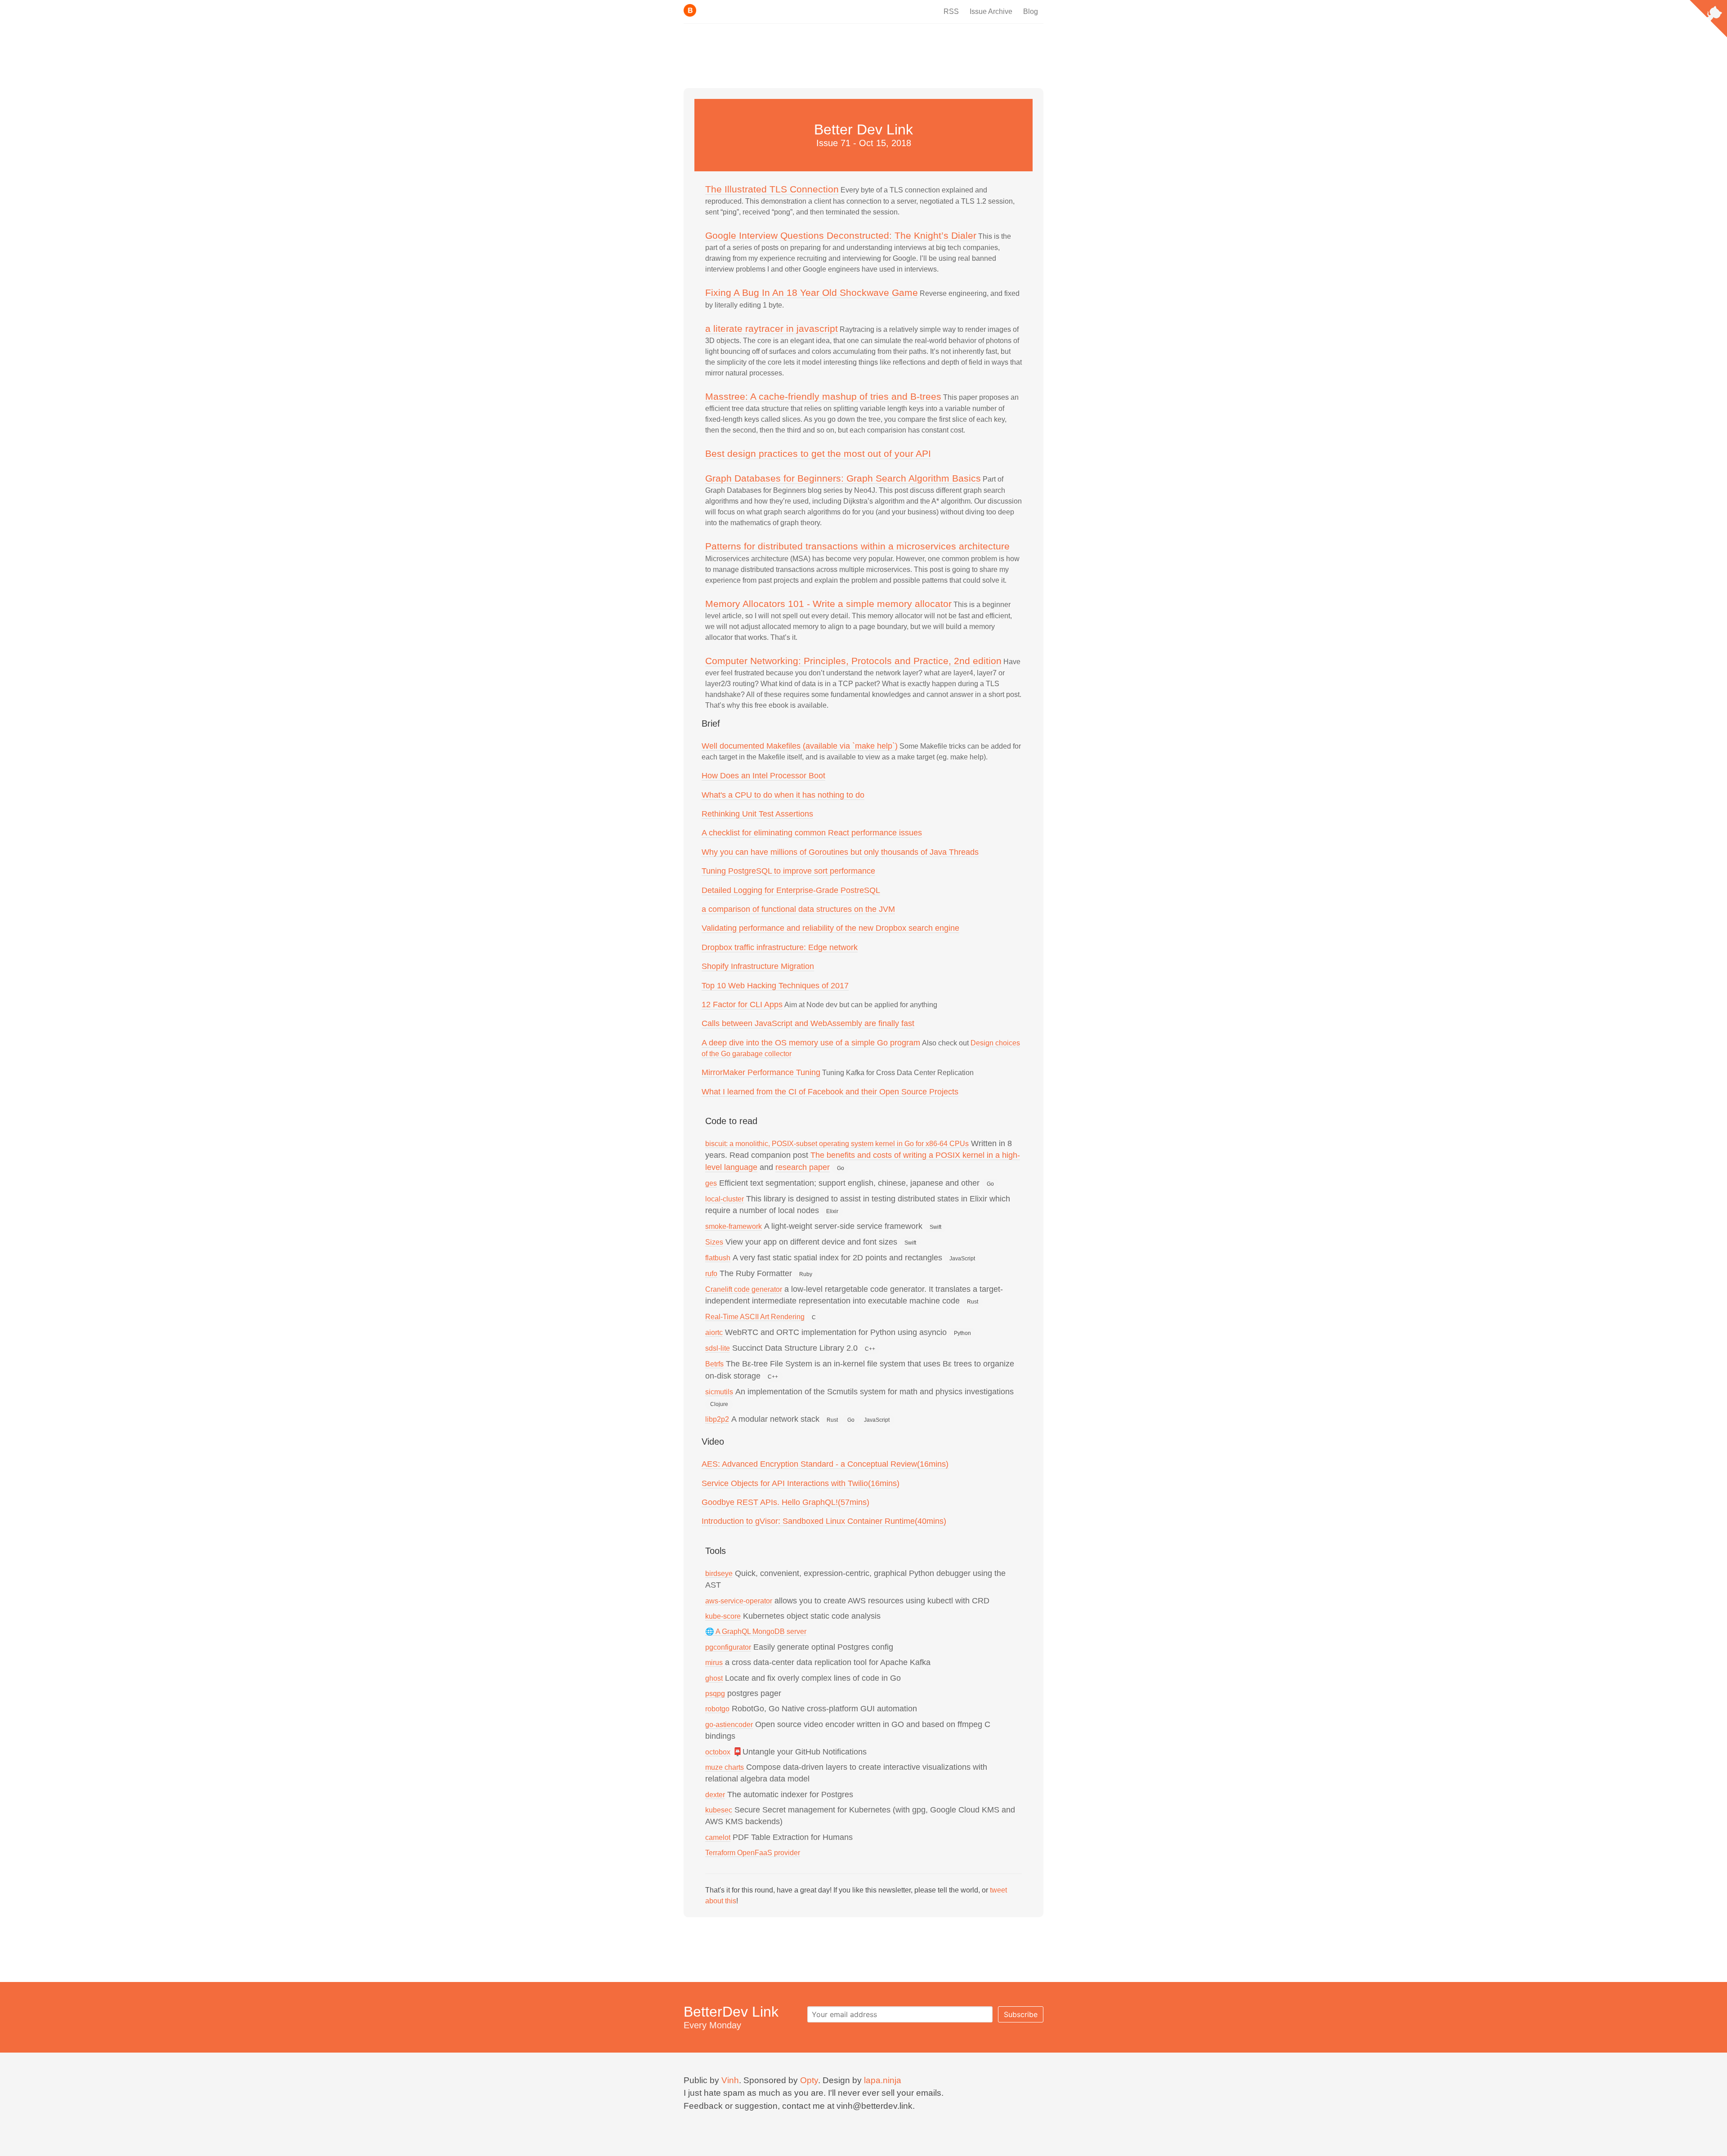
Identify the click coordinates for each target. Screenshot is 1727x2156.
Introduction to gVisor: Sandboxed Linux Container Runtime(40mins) (824, 1521)
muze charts (725, 1767)
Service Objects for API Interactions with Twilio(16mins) (801, 1483)
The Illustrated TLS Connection (772, 189)
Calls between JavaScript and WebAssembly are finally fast (808, 1023)
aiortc (714, 1332)
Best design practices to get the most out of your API (818, 453)
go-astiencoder (729, 1725)
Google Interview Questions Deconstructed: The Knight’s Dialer (841, 235)
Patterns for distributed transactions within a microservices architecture (857, 546)
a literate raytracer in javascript (772, 328)
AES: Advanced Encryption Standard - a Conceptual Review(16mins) (825, 1464)
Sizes (714, 1242)
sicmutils (719, 1392)
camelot (718, 1837)
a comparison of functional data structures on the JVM (798, 909)
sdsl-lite (718, 1348)
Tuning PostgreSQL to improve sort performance (788, 871)
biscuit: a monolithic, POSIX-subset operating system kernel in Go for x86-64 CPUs (837, 1144)
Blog (1031, 11)
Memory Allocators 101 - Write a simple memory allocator (828, 604)
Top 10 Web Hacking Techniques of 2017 (775, 986)
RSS (951, 11)
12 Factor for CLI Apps (742, 1004)
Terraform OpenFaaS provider (753, 1853)
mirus (714, 1663)
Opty (809, 2080)
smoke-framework (734, 1226)
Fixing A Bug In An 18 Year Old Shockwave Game (812, 292)
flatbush (718, 1258)
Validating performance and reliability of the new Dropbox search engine (830, 928)
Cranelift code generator (744, 1289)
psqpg (715, 1694)
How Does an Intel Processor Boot (763, 776)
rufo (711, 1274)
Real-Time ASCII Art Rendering (755, 1317)
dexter (715, 1795)
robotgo (717, 1709)
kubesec (719, 1810)
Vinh (730, 2080)
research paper (803, 1167)
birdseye (719, 1573)
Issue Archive (991, 11)
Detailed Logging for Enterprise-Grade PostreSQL (791, 890)
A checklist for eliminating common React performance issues (812, 833)
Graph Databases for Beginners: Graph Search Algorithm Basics (843, 478)
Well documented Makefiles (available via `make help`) (800, 746)
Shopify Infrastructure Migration (758, 966)
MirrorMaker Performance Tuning (761, 1072)
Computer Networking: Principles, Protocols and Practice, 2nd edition (853, 661)
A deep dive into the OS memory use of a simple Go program (811, 1043)
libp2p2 (717, 1419)
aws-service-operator (739, 1601)
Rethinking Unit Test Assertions (757, 814)
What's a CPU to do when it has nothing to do (783, 795)
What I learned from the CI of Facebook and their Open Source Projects (830, 1092)
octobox (718, 1752)
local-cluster (725, 1199)
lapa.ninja (883, 2080)
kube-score (723, 1616)
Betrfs (714, 1364)
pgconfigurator (728, 1647)
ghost (714, 1678)
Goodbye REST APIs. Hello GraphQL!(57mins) (785, 1502)
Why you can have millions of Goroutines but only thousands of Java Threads (840, 852)
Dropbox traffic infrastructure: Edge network (780, 947)
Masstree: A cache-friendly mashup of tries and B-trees (823, 396)
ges (711, 1183)
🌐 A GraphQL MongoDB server (756, 1632)
